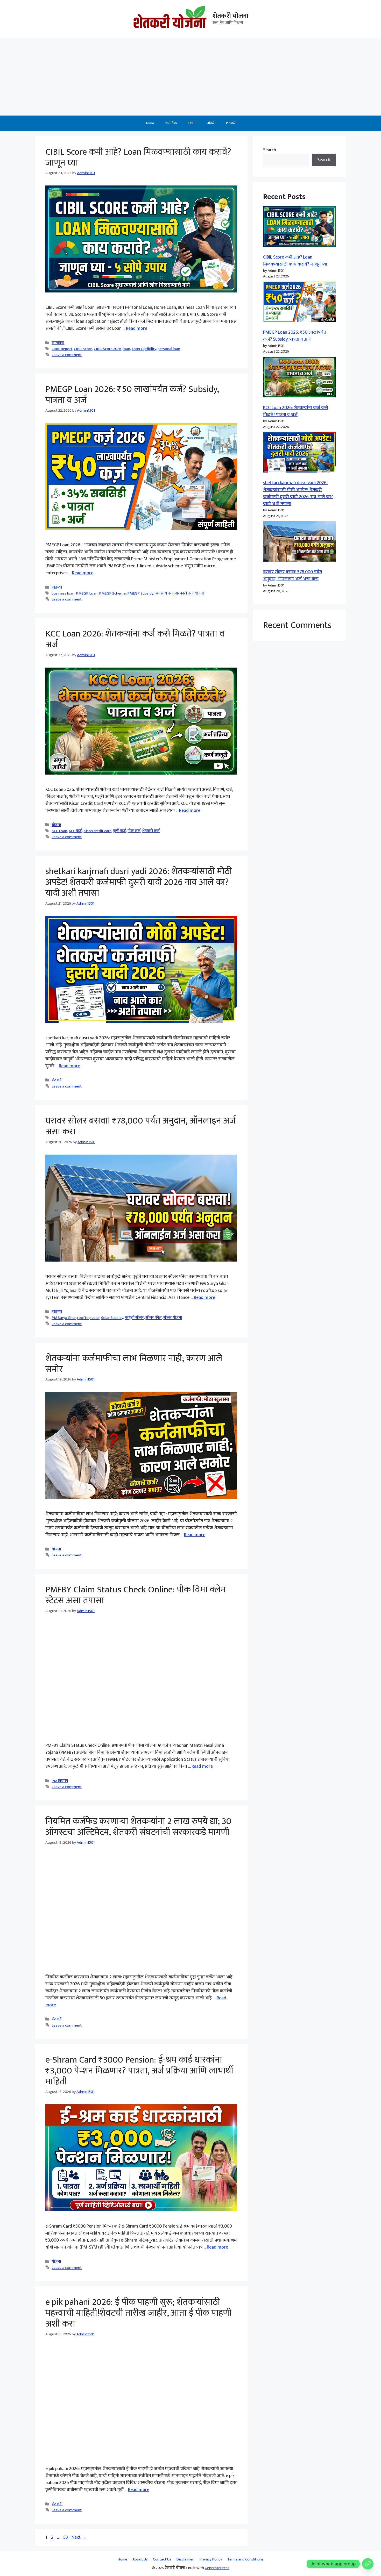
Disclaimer (185, 2559)
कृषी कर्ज (119, 831)
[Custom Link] (368, 2564)
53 (66, 2537)
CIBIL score (83, 349)
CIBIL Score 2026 (108, 349)
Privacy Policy (211, 2559)
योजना (192, 123)
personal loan (169, 349)
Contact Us (162, 2559)
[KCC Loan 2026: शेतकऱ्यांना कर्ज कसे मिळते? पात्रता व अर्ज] (299, 378)
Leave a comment (67, 355)
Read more (137, 328)
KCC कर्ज (75, 831)
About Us (140, 2559)
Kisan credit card (97, 831)
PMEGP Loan (87, 593)
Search (270, 150)
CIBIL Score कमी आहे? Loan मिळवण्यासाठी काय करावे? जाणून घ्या (138, 157)
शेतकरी (231, 123)
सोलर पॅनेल (154, 1318)
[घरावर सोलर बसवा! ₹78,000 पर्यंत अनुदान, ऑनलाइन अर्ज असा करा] (299, 543)
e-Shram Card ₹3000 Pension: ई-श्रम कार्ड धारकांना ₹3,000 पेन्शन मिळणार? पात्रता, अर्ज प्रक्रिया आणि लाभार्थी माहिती (139, 2071)
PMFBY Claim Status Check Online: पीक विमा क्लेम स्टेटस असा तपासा (136, 1595)
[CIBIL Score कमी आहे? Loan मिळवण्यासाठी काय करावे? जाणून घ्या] (299, 228)
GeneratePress (217, 2568)
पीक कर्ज (134, 831)
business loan (63, 593)
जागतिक (171, 123)
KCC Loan (59, 831)
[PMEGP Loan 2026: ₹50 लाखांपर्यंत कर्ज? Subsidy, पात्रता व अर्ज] (299, 303)
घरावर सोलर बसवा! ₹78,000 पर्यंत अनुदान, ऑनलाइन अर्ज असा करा (140, 1126)
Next (79, 2537)
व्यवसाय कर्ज (164, 593)
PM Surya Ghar (64, 1318)
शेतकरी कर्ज (151, 831)
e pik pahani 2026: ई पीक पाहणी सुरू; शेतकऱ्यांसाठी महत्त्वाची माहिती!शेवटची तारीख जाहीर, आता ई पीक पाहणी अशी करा (138, 2313)
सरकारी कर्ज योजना (189, 593)
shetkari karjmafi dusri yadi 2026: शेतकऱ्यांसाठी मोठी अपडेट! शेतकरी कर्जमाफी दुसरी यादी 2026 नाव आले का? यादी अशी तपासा (139, 882)
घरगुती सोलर (134, 1318)
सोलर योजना (173, 1318)
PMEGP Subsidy (140, 593)
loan (126, 349)
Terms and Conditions (245, 2559)
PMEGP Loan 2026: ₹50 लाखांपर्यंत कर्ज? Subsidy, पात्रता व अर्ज (132, 395)
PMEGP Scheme (112, 593)
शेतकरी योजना (231, 16)
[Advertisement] (190, 77)
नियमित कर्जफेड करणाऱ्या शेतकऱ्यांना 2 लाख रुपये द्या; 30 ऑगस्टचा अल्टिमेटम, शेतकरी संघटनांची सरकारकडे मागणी (138, 1827)
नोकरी (211, 123)
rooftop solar (88, 1318)
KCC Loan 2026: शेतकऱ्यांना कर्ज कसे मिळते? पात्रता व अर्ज (135, 639)
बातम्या (57, 587)
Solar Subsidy (112, 1318)
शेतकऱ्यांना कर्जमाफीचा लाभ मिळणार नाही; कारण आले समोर (134, 1364)
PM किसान (60, 1781)
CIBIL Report (62, 349)
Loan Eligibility (144, 349)
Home (149, 123)
